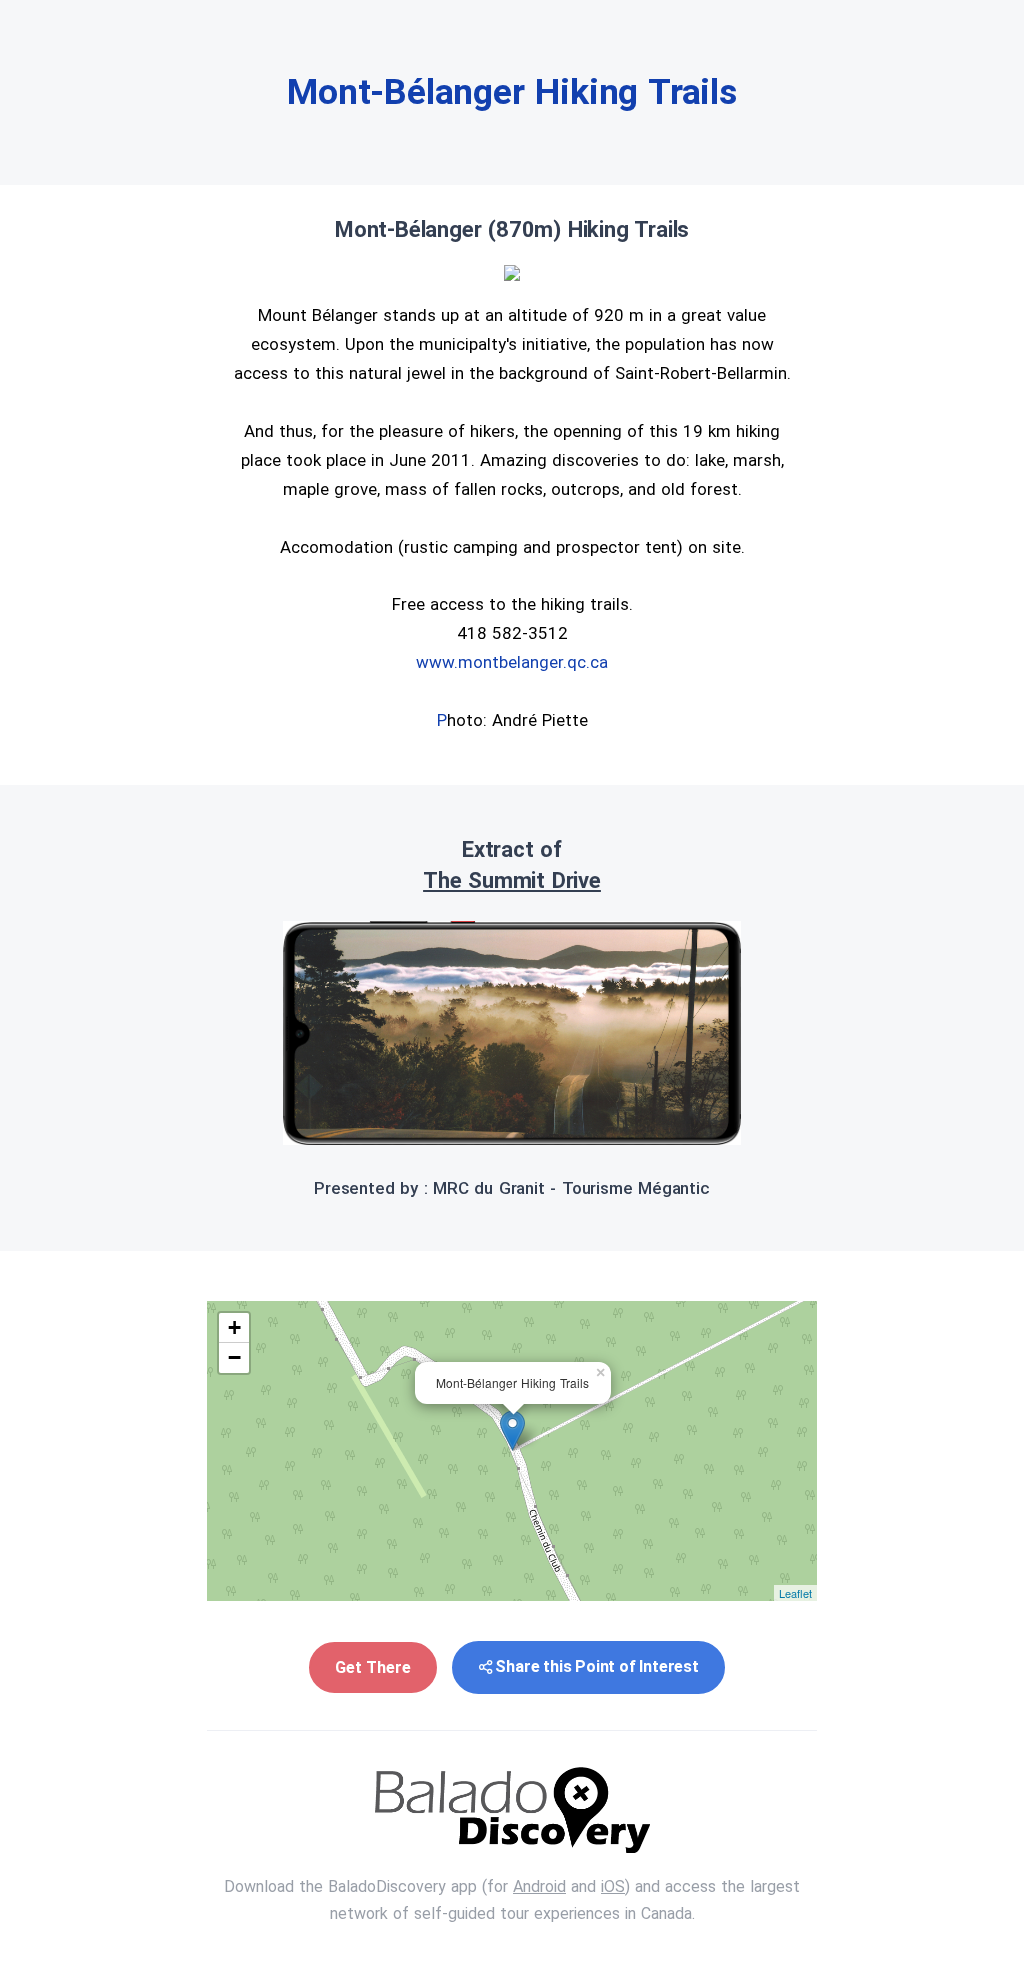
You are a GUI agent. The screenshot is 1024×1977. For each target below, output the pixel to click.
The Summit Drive (512, 880)
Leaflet (795, 1593)
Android (539, 1886)
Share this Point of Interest (596, 1666)
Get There (372, 1667)
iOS (613, 1886)
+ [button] (234, 1327)
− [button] (234, 1357)
